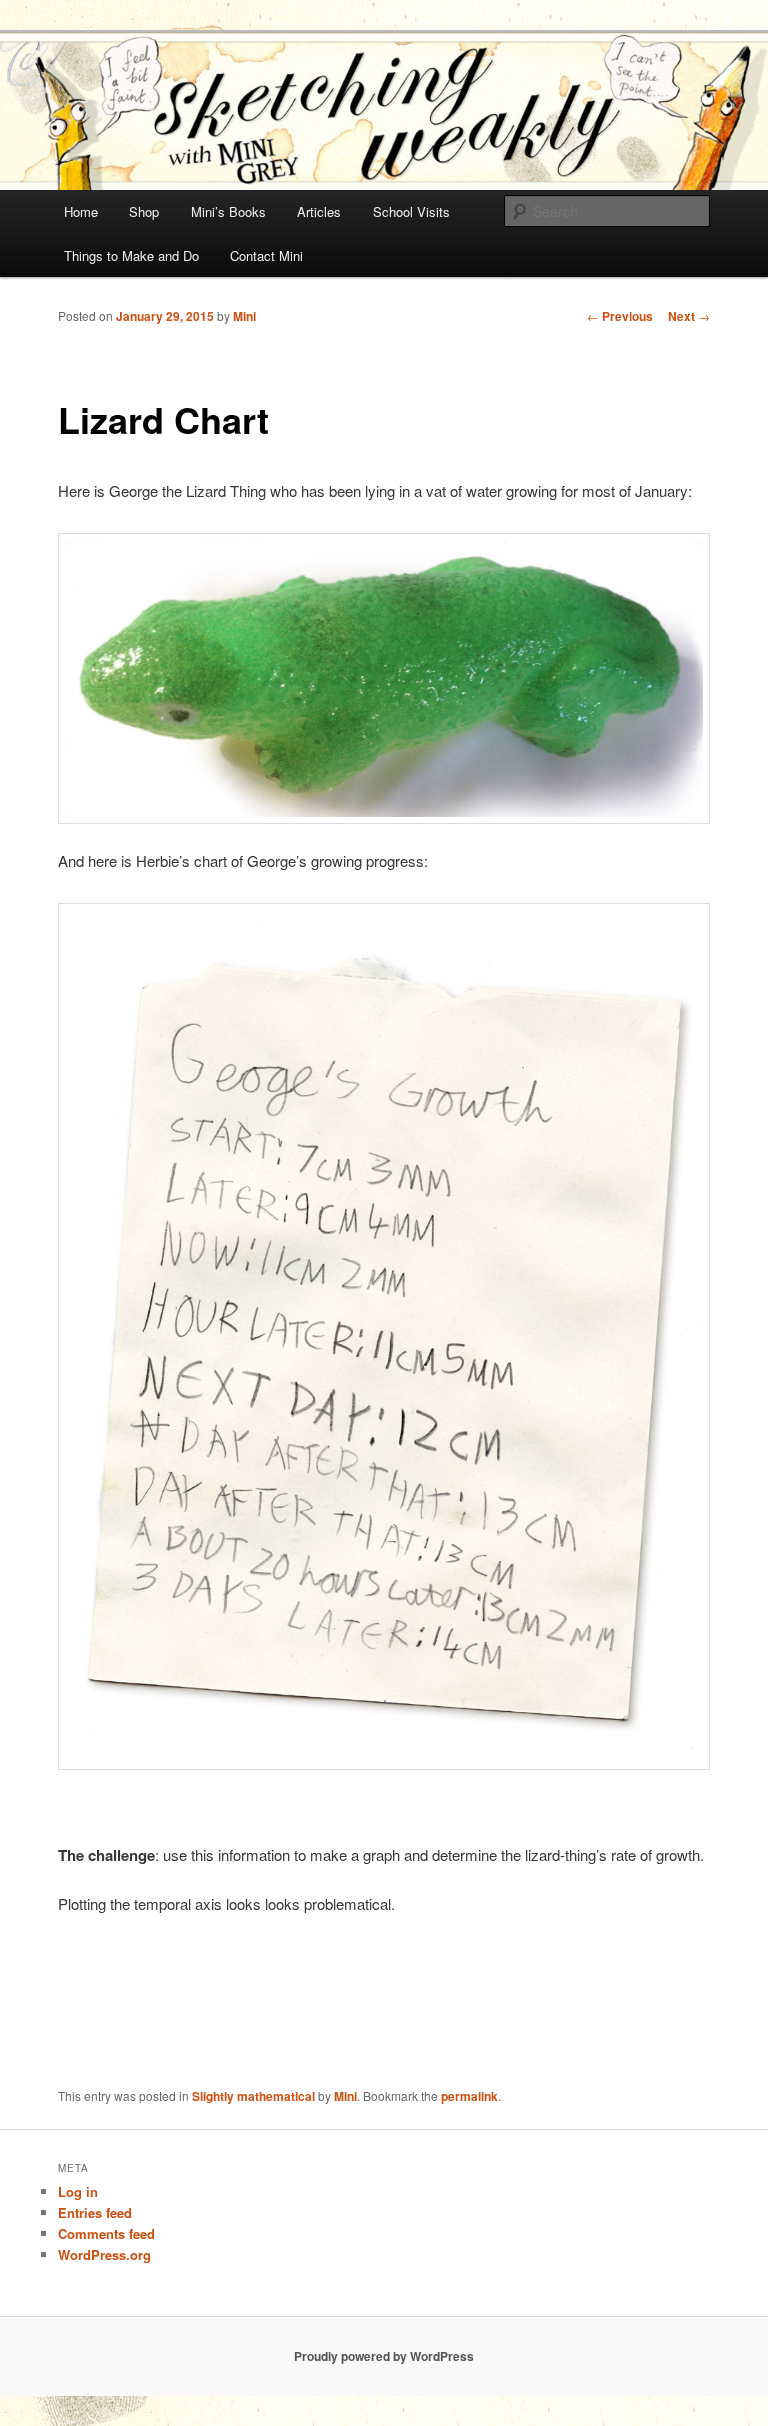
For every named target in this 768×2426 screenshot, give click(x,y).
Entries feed (95, 2212)
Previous (620, 316)
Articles (319, 211)
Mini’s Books (228, 211)
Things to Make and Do (131, 255)
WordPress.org (104, 2254)
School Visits (411, 211)
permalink (469, 2096)
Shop (144, 211)
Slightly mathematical (253, 2096)
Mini (244, 316)
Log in (78, 2191)
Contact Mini (266, 255)
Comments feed (106, 2233)
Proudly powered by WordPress (384, 2356)
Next (689, 316)
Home (81, 211)
